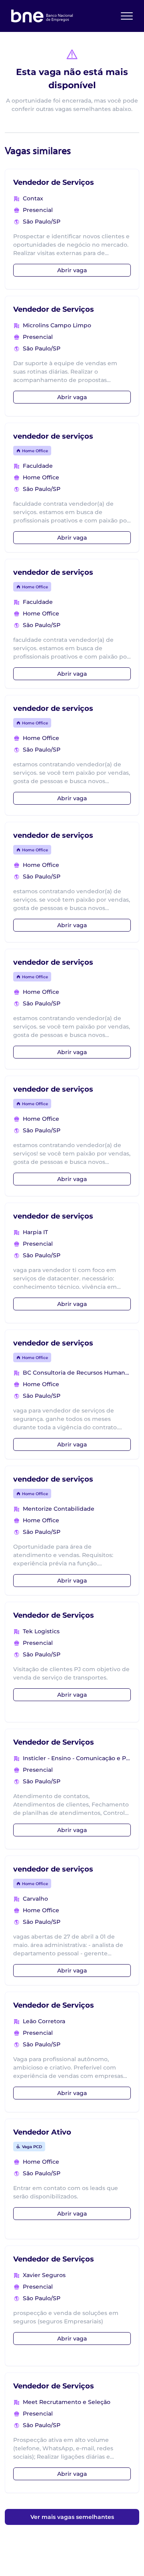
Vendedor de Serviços (54, 182)
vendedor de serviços (53, 436)
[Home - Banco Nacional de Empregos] (42, 16)
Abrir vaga (72, 270)
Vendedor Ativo (42, 2132)
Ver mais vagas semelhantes (72, 2517)
